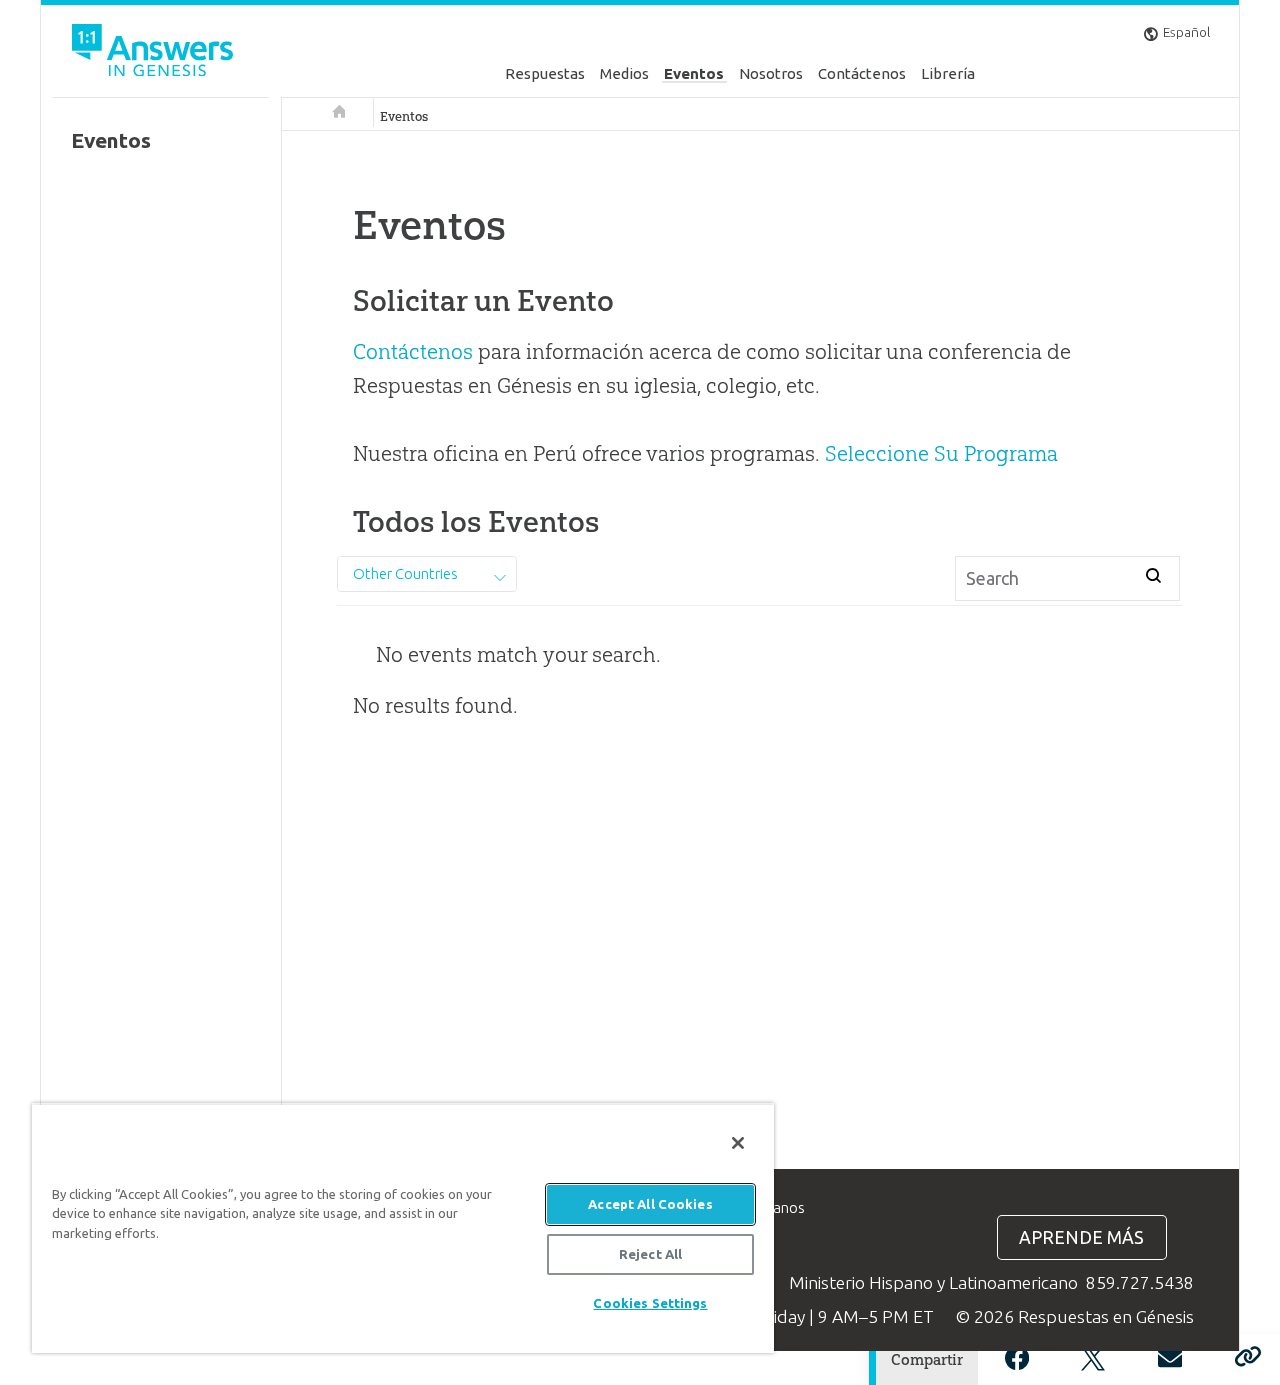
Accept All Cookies (650, 1204)
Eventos (694, 73)
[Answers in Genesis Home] (155, 53)
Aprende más (1081, 1237)
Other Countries (405, 573)
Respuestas (545, 73)
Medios (624, 73)
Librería (948, 73)
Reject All (650, 1254)
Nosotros (771, 73)
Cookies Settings (650, 1303)
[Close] (738, 1143)
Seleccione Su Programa (941, 453)
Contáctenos (862, 73)
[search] (1153, 575)
